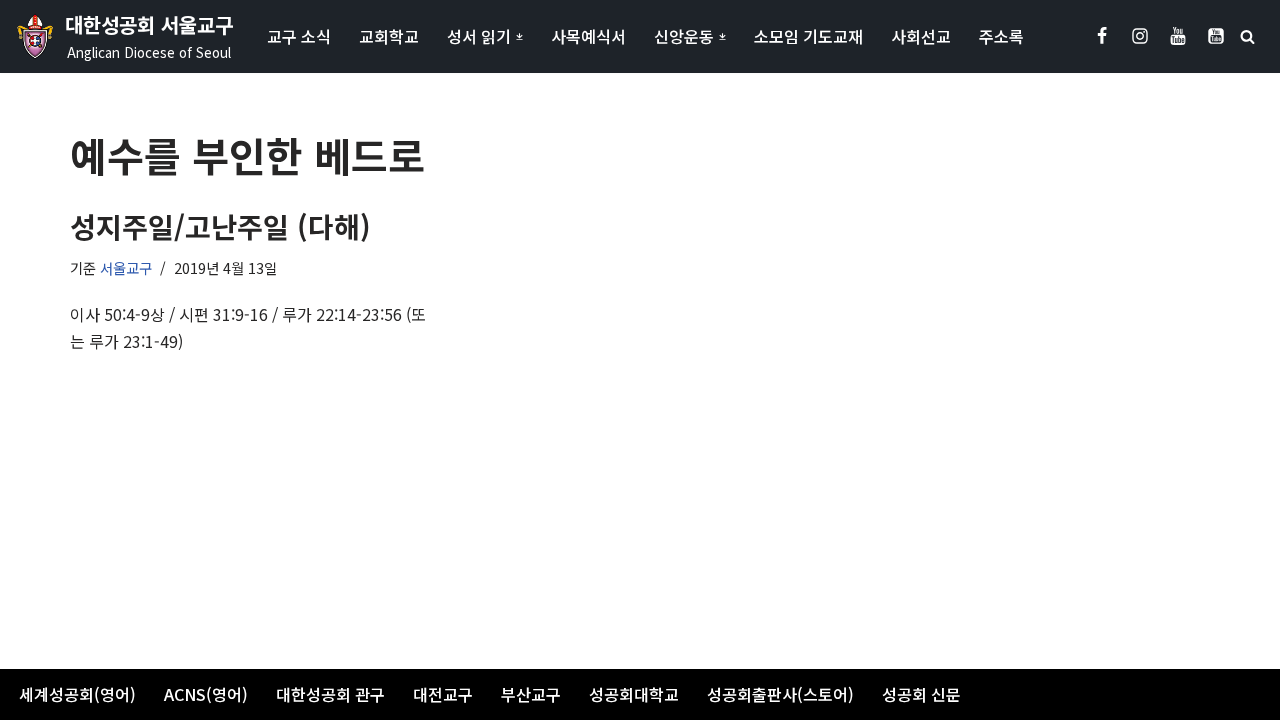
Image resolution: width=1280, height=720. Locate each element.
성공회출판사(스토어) (780, 694)
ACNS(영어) (206, 694)
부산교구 (531, 694)
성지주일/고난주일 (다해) (220, 226)
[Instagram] (1140, 36)
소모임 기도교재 (808, 36)
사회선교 (921, 36)
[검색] (1247, 36)
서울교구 (126, 267)
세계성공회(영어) (77, 694)
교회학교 (389, 36)
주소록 (1001, 36)
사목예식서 (588, 36)
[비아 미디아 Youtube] (1216, 36)
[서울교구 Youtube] (1178, 36)
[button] (519, 36)
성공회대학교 (634, 694)
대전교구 (443, 694)
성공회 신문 (921, 694)
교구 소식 (299, 36)
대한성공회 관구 (330, 694)
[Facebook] (1102, 36)
